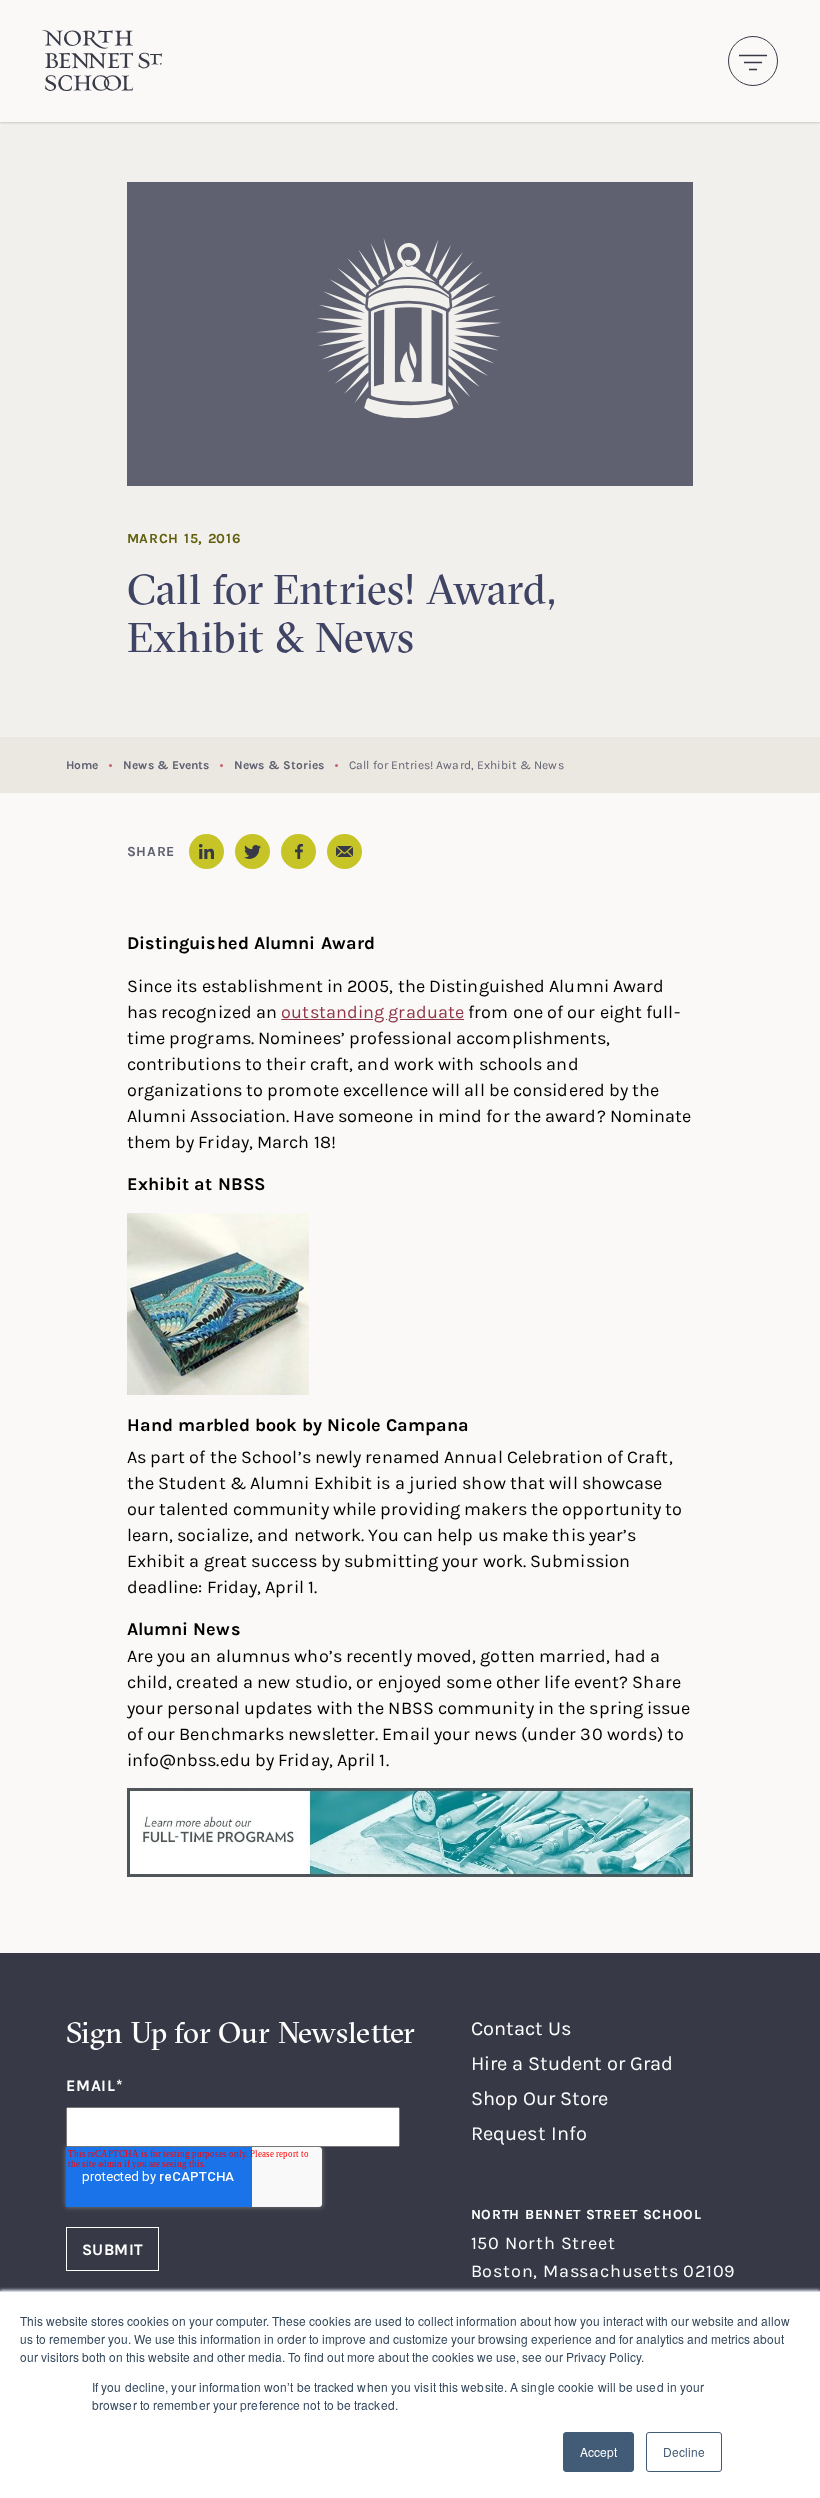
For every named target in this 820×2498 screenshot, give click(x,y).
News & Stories (279, 764)
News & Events (166, 764)
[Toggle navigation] (753, 61)
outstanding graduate (372, 1011)
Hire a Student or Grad (572, 2062)
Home (82, 764)
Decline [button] (684, 2451)
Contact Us (521, 2027)
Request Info (529, 2132)
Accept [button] (598, 2451)
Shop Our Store (539, 2097)
